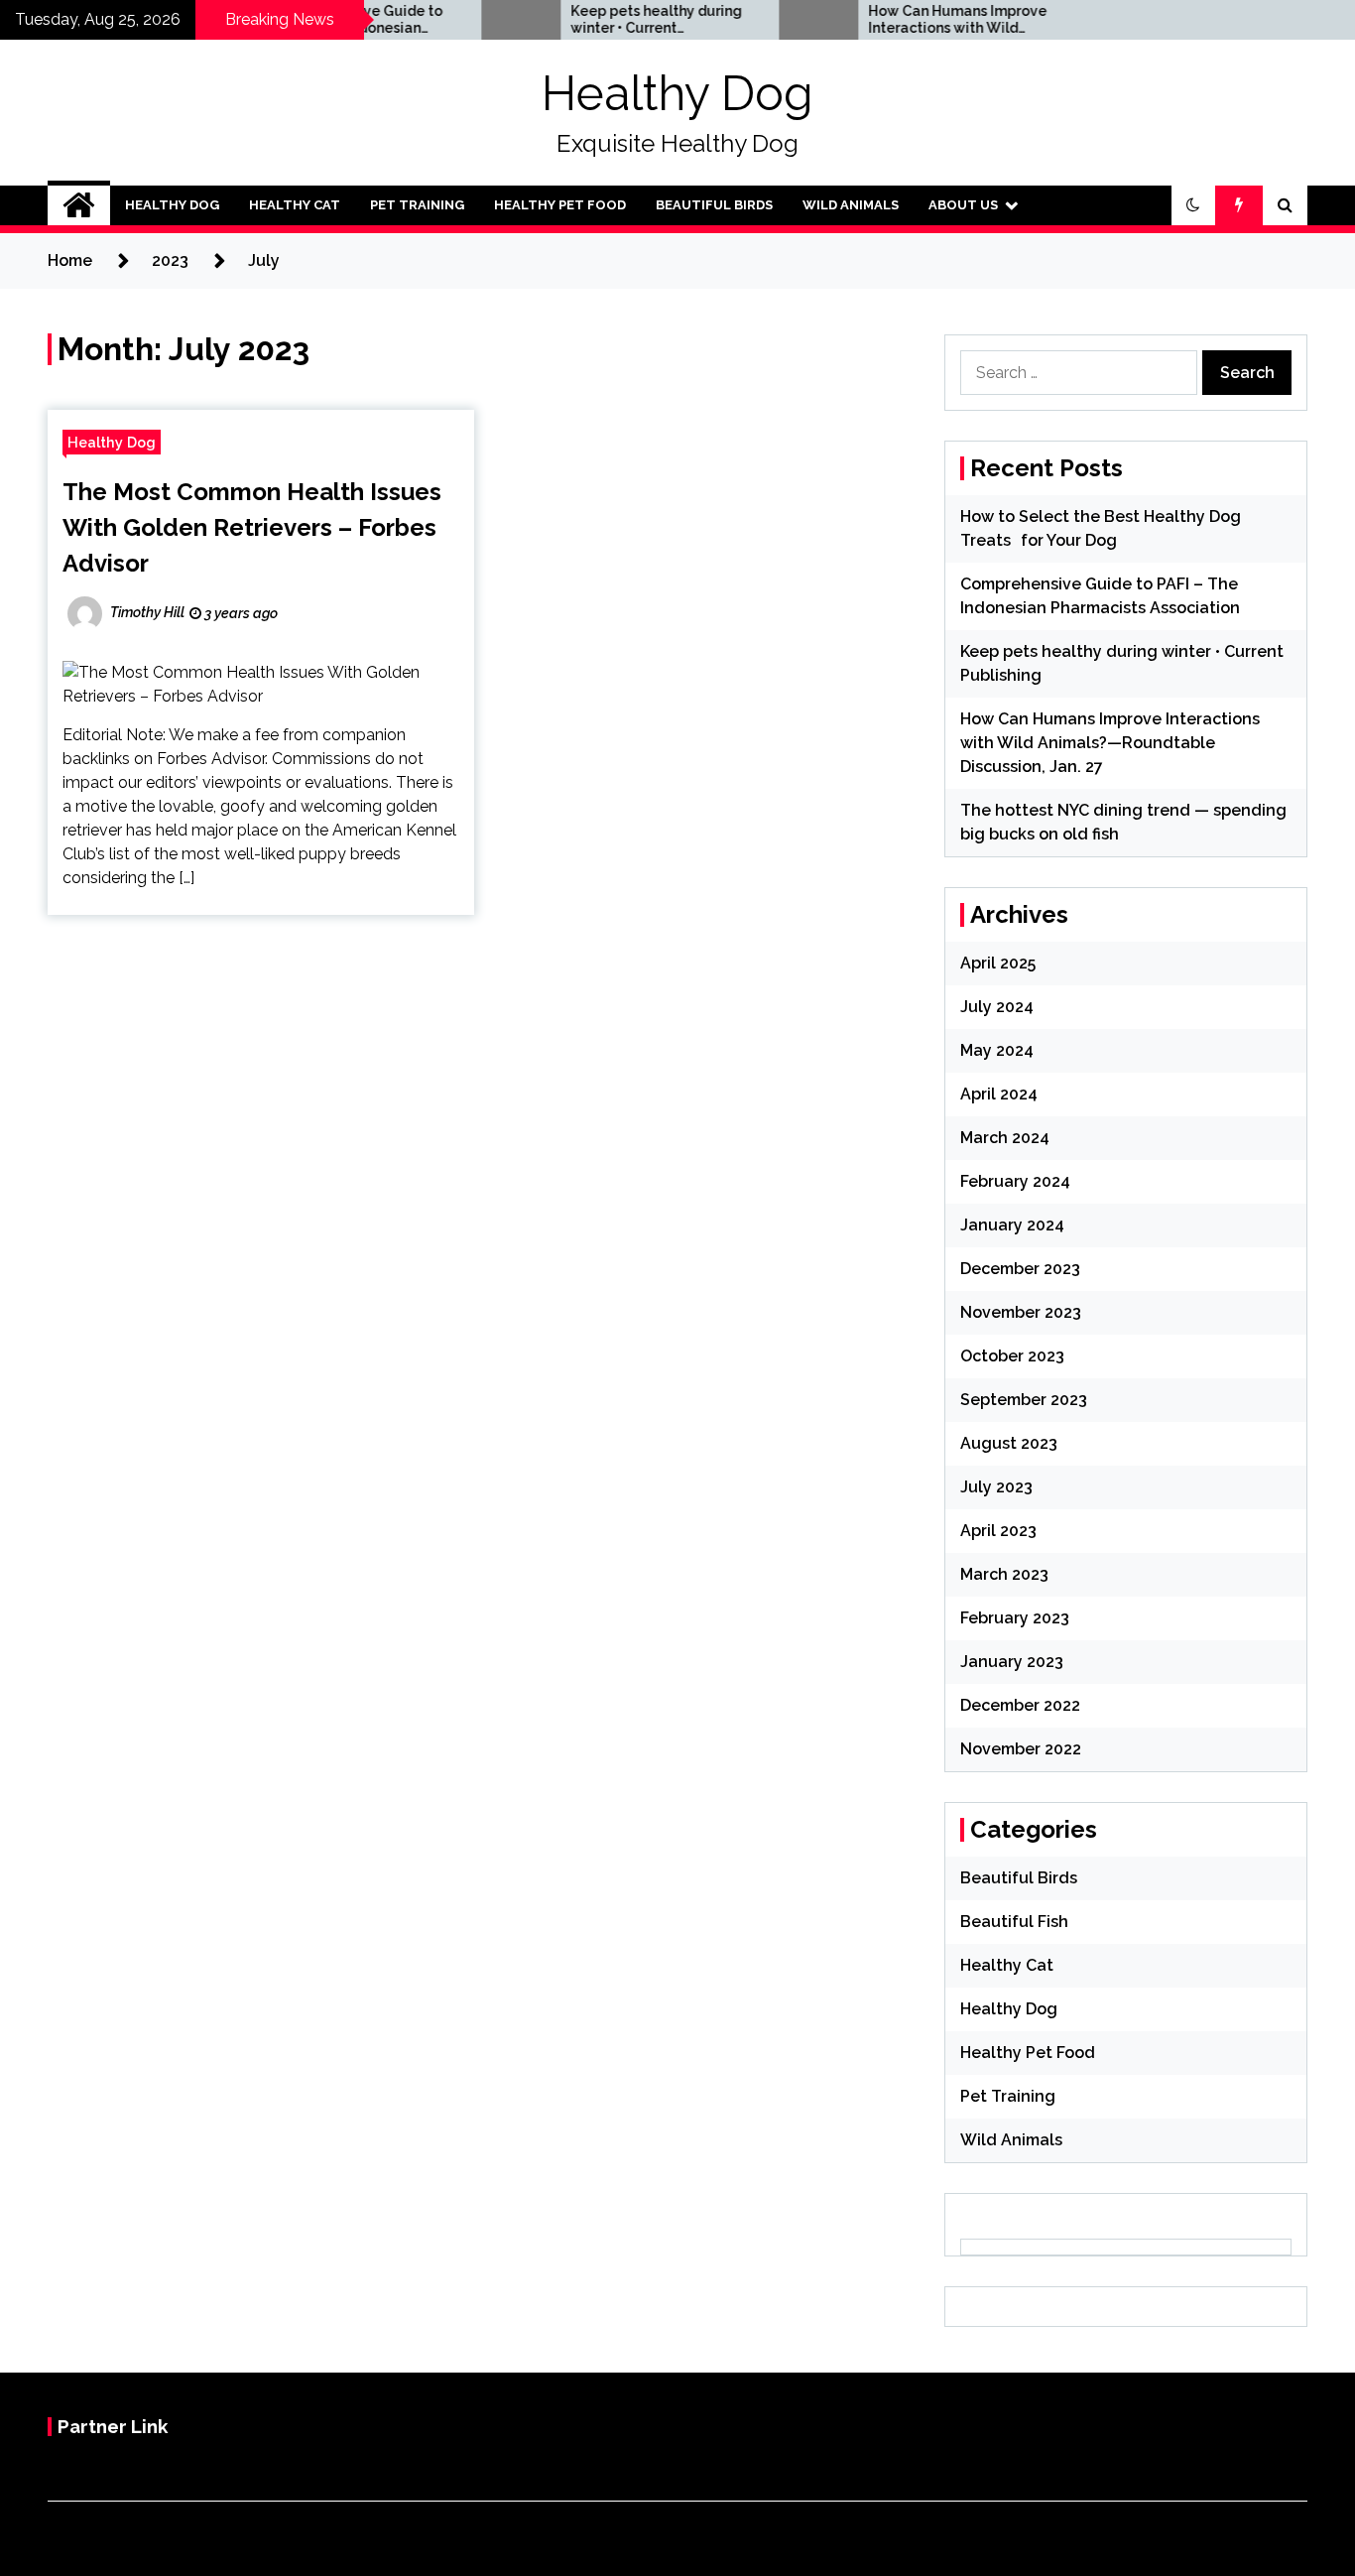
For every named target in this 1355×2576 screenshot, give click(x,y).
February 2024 (1015, 1181)
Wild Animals (851, 205)
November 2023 (1021, 1312)
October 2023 (1012, 1356)
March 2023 (1004, 1574)
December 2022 (1020, 1705)
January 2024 (1012, 1225)
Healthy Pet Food (560, 205)
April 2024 (999, 1094)
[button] (1193, 205)
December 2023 (1020, 1269)
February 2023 (1015, 1618)
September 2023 (1024, 1400)
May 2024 (997, 1050)
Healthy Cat (295, 205)
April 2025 (998, 963)
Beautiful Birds (714, 205)
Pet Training (417, 205)
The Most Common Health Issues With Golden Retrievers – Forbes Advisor (252, 527)
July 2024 (997, 1007)
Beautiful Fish (1014, 1922)
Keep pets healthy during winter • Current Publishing (616, 20)
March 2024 (1005, 1138)
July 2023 (996, 1487)
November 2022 (1021, 1749)
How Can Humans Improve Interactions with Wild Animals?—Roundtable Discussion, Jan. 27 (918, 20)
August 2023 (1009, 1443)
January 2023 (1012, 1662)
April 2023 (998, 1531)
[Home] (79, 205)
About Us (963, 205)
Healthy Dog (677, 93)
